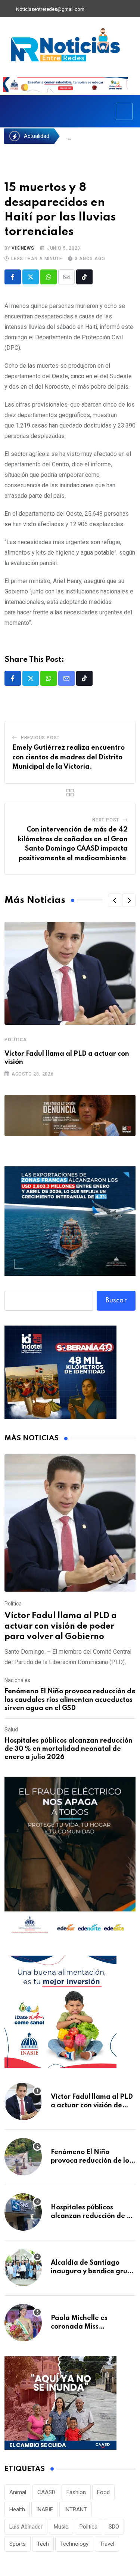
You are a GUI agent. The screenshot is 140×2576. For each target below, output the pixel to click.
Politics (88, 2527)
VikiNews (23, 248)
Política (15, 1040)
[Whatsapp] (49, 277)
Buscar (116, 1301)
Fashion (76, 2492)
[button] (115, 900)
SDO (114, 2527)
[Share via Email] (66, 277)
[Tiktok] (84, 277)
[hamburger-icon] (124, 111)
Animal (18, 2492)
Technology (74, 2544)
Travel (107, 2544)
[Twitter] (106, 9)
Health (17, 2509)
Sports (18, 2544)
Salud (11, 1730)
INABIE (45, 2509)
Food (103, 2492)
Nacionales (17, 1680)
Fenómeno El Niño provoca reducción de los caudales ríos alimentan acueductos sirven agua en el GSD (70, 1700)
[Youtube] (119, 9)
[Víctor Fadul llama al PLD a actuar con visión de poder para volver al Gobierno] (70, 1523)
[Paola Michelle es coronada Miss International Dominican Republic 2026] (23, 2323)
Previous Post (40, 738)
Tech (43, 2544)
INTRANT (76, 2509)
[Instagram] (132, 9)
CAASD (46, 2492)
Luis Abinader (26, 2527)
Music (61, 2527)
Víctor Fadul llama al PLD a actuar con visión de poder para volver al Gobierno (61, 1626)
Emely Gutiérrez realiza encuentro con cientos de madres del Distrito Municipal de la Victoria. (69, 757)
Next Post (106, 820)
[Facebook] (94, 9)
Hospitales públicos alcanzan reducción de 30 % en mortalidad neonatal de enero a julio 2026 (69, 1749)
